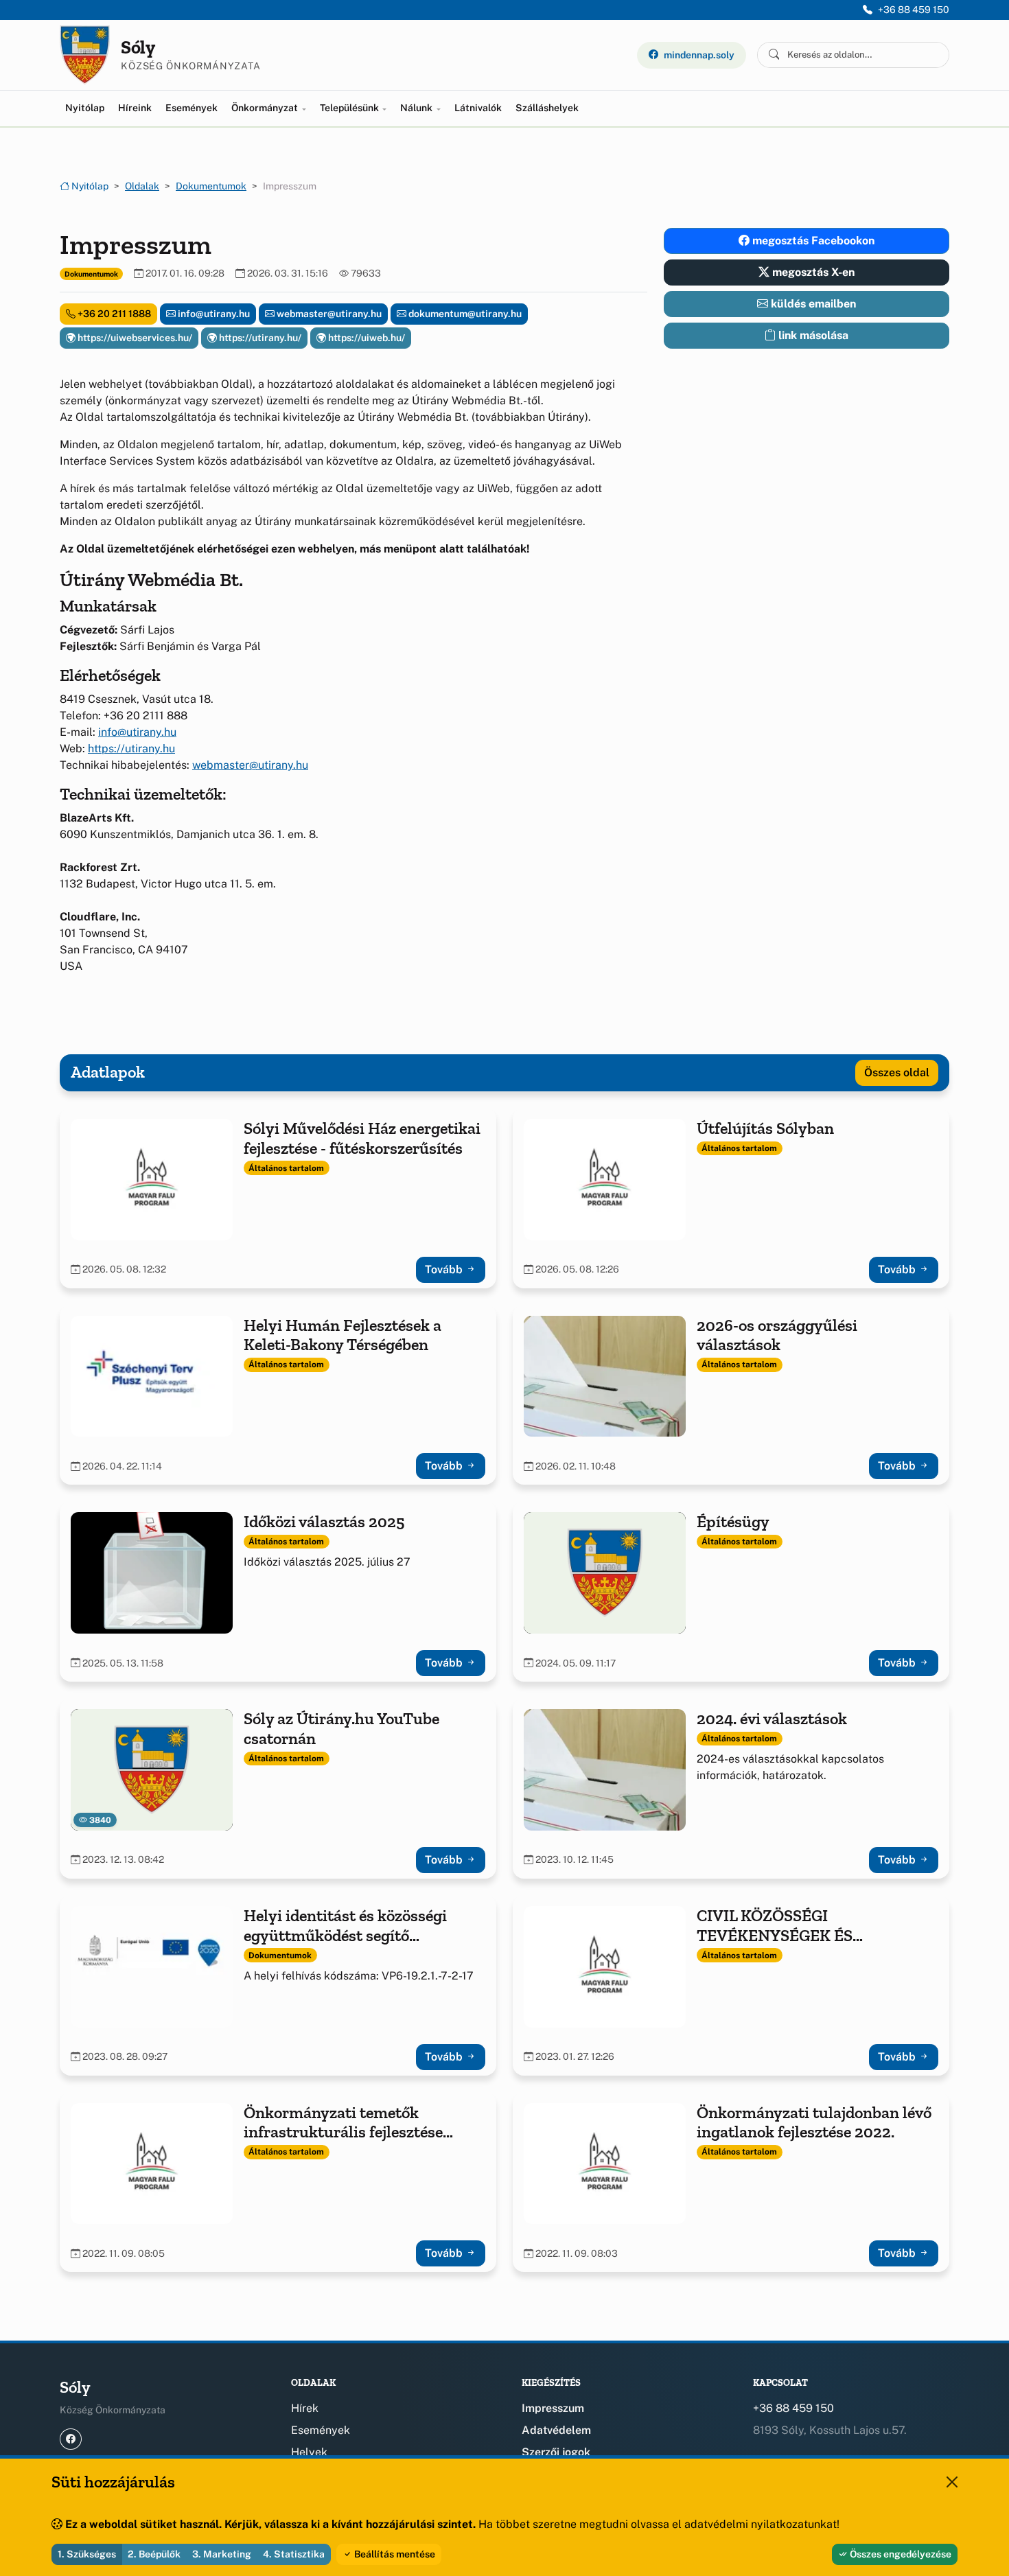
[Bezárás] (952, 2482)
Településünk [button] (350, 108)
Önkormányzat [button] (266, 108)
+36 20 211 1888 (113, 314)
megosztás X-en (812, 272)
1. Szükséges (87, 2554)
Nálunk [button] (417, 108)
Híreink (135, 108)
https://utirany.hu (131, 749)
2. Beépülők (154, 2554)
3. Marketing (222, 2554)
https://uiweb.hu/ (366, 338)
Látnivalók (478, 108)
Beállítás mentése (394, 2554)
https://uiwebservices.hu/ (134, 338)
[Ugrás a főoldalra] (85, 55)
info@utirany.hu (213, 314)
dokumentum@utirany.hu (464, 314)
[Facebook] (71, 2439)
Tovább (445, 1269)
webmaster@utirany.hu (328, 314)
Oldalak (142, 186)
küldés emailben (812, 304)
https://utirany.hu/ (259, 338)
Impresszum (553, 2408)
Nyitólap (85, 108)
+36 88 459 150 (914, 10)
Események (192, 108)
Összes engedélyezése (900, 2554)
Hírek (305, 2408)
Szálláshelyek (547, 108)
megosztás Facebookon (812, 241)
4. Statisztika (294, 2554)
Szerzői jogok (556, 2452)
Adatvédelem (556, 2430)
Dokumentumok (211, 186)
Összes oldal (897, 1072)
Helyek (309, 2452)
